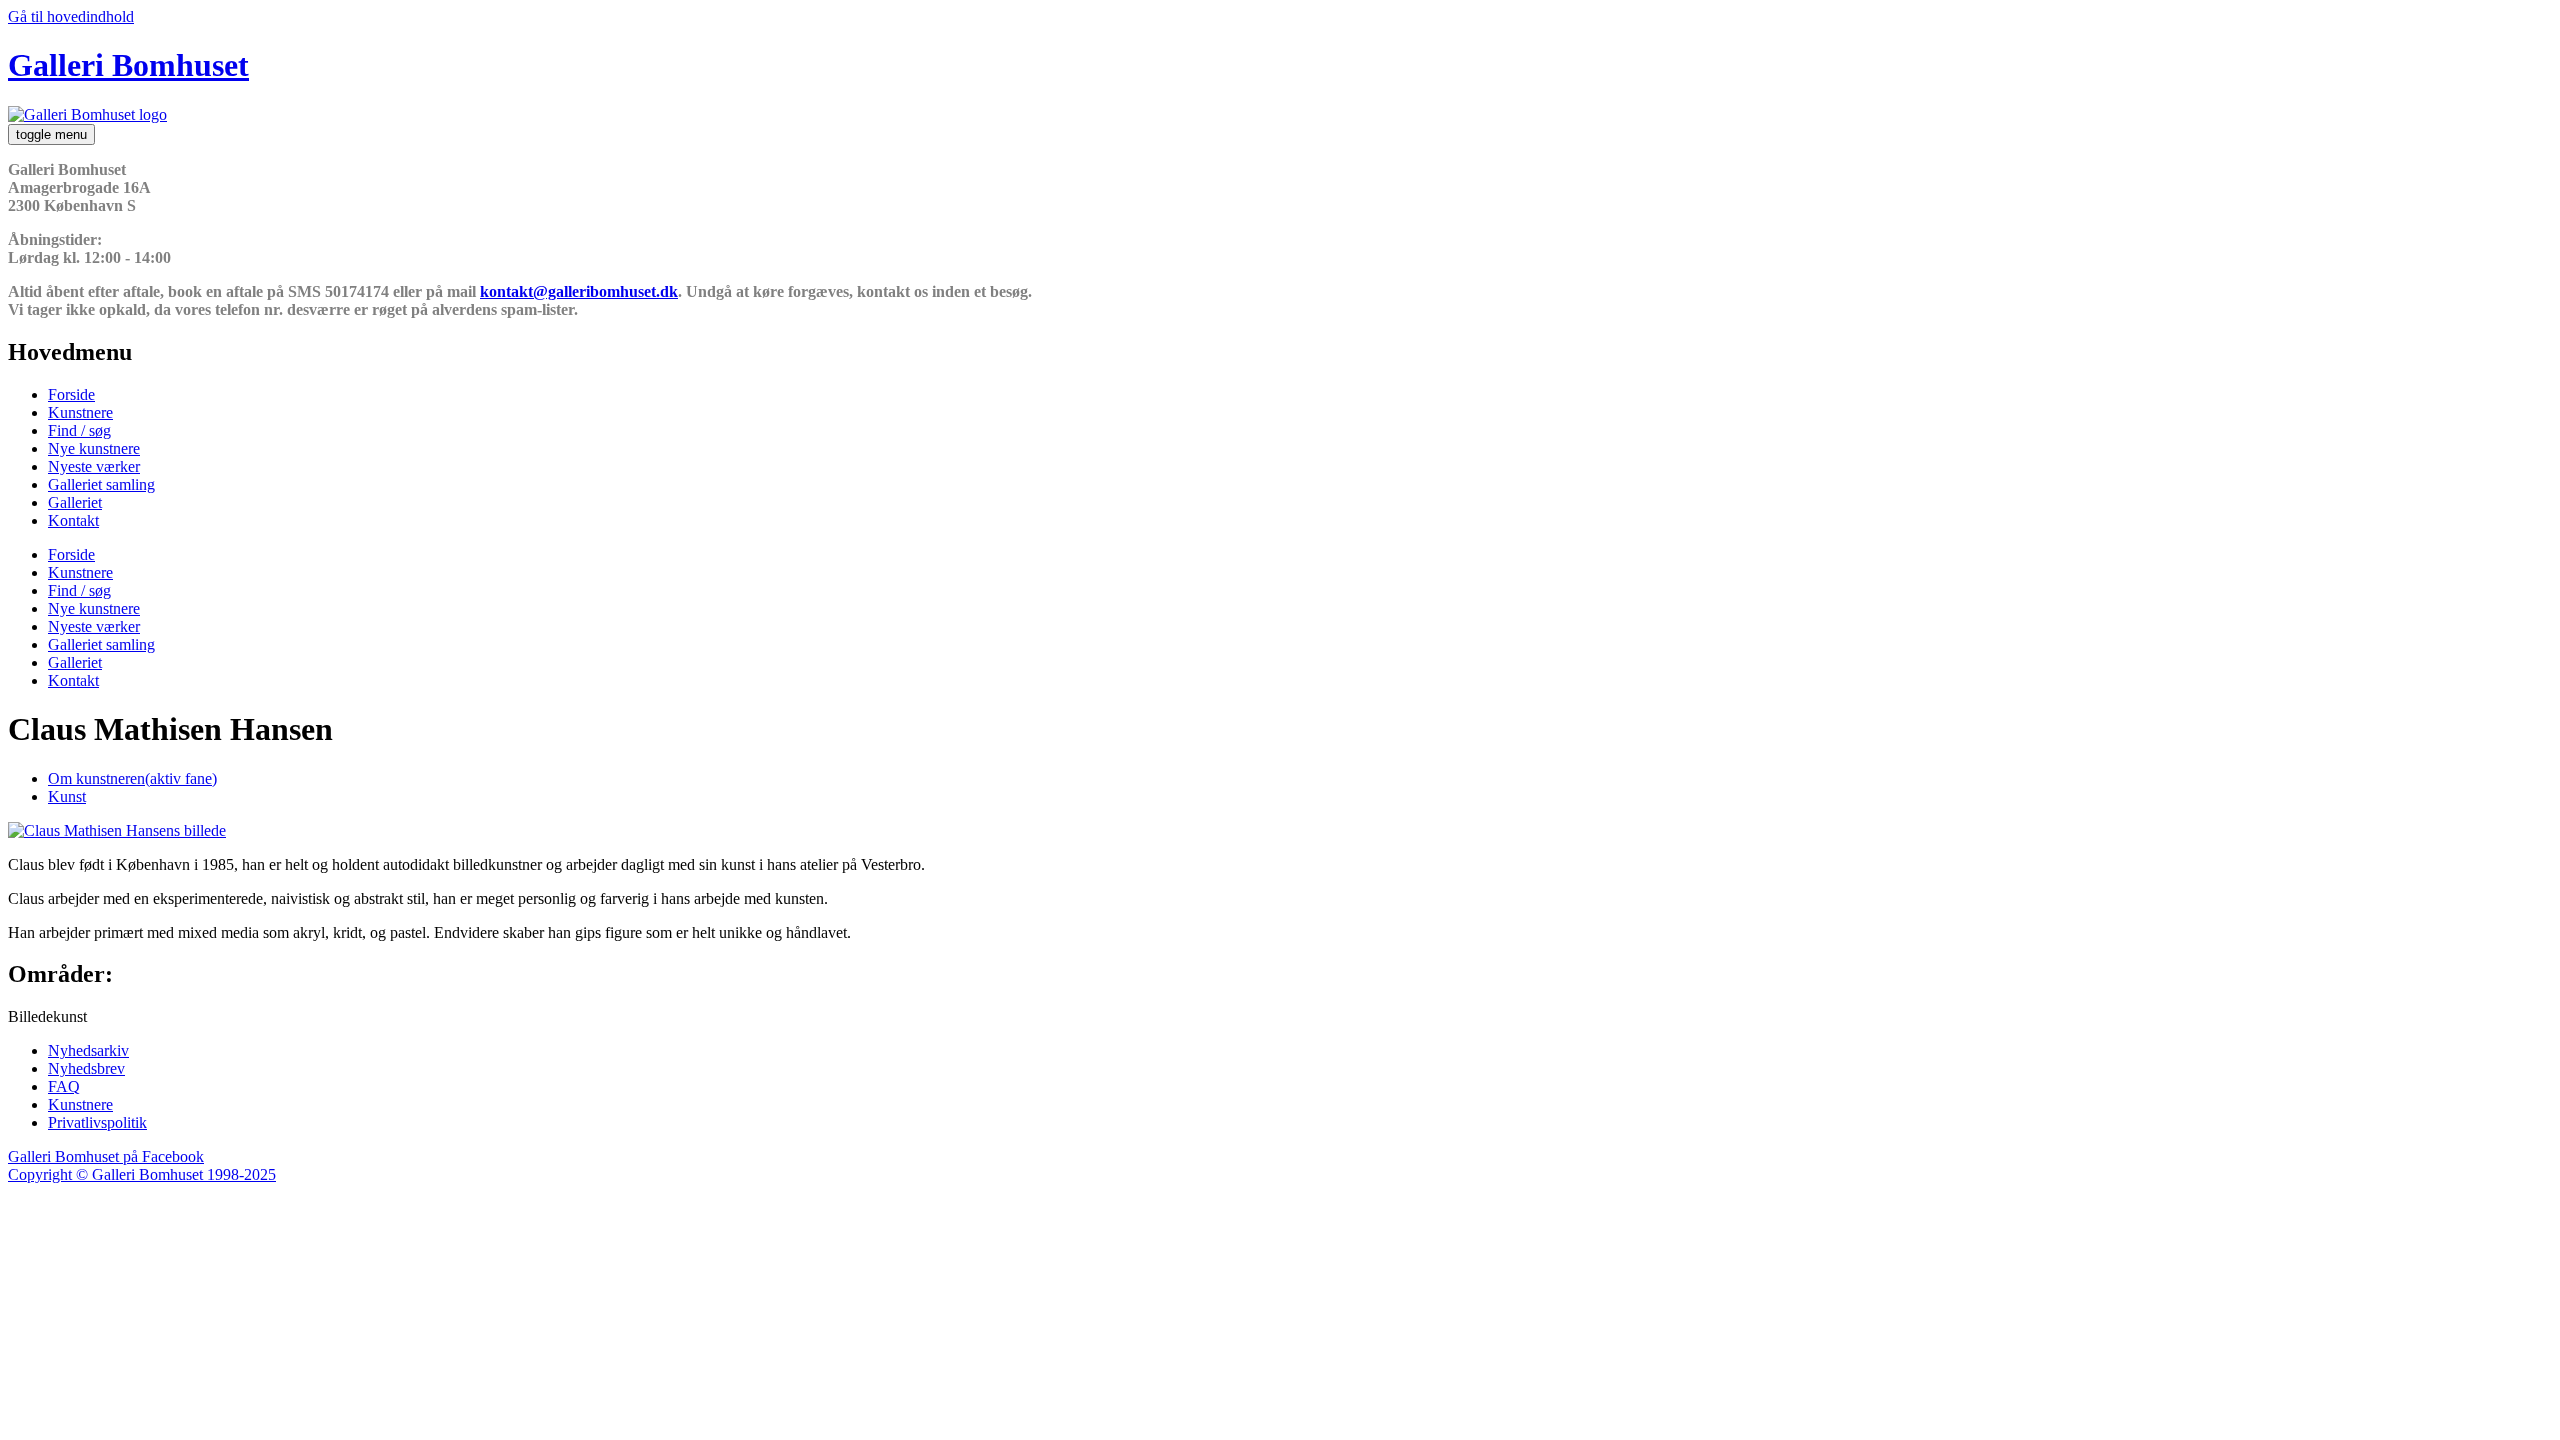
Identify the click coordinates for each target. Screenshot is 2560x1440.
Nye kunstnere (94, 448)
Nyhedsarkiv (88, 1050)
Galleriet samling (101, 484)
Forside (71, 394)
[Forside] (87, 114)
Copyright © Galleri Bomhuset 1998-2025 (142, 1174)
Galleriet (75, 502)
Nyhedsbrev (86, 1068)
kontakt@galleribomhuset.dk (579, 291)
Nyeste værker (94, 466)
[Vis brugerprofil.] (117, 830)
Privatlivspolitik (97, 1122)
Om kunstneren (132, 778)
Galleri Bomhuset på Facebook (106, 1156)
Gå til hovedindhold (71, 16)
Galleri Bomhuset (128, 65)
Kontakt (73, 520)
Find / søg (79, 430)
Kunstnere (80, 412)
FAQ (64, 1086)
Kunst (67, 796)
